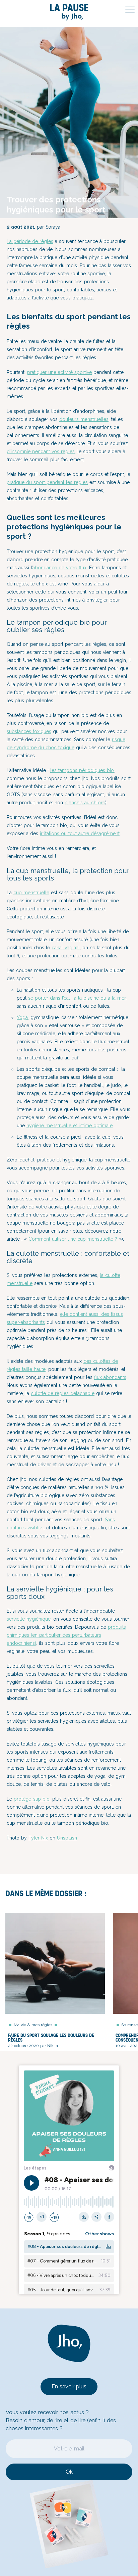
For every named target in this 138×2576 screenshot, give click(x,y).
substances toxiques (29, 731)
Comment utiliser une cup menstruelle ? (73, 1239)
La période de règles (30, 241)
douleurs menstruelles (84, 419)
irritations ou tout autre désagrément (80, 833)
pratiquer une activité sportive (59, 372)
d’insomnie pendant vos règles (41, 451)
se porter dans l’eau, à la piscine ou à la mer (77, 998)
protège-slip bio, (32, 1799)
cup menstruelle (31, 893)
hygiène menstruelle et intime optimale (70, 1126)
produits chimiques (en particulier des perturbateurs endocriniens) (66, 1635)
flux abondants (110, 1377)
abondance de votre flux (59, 568)
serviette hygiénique (29, 1619)
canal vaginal (66, 948)
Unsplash (67, 1838)
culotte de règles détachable (63, 1393)
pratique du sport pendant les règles (47, 482)
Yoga (22, 1017)
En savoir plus (69, 2387)
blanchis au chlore (85, 803)
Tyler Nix (38, 1838)
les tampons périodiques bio (82, 770)
